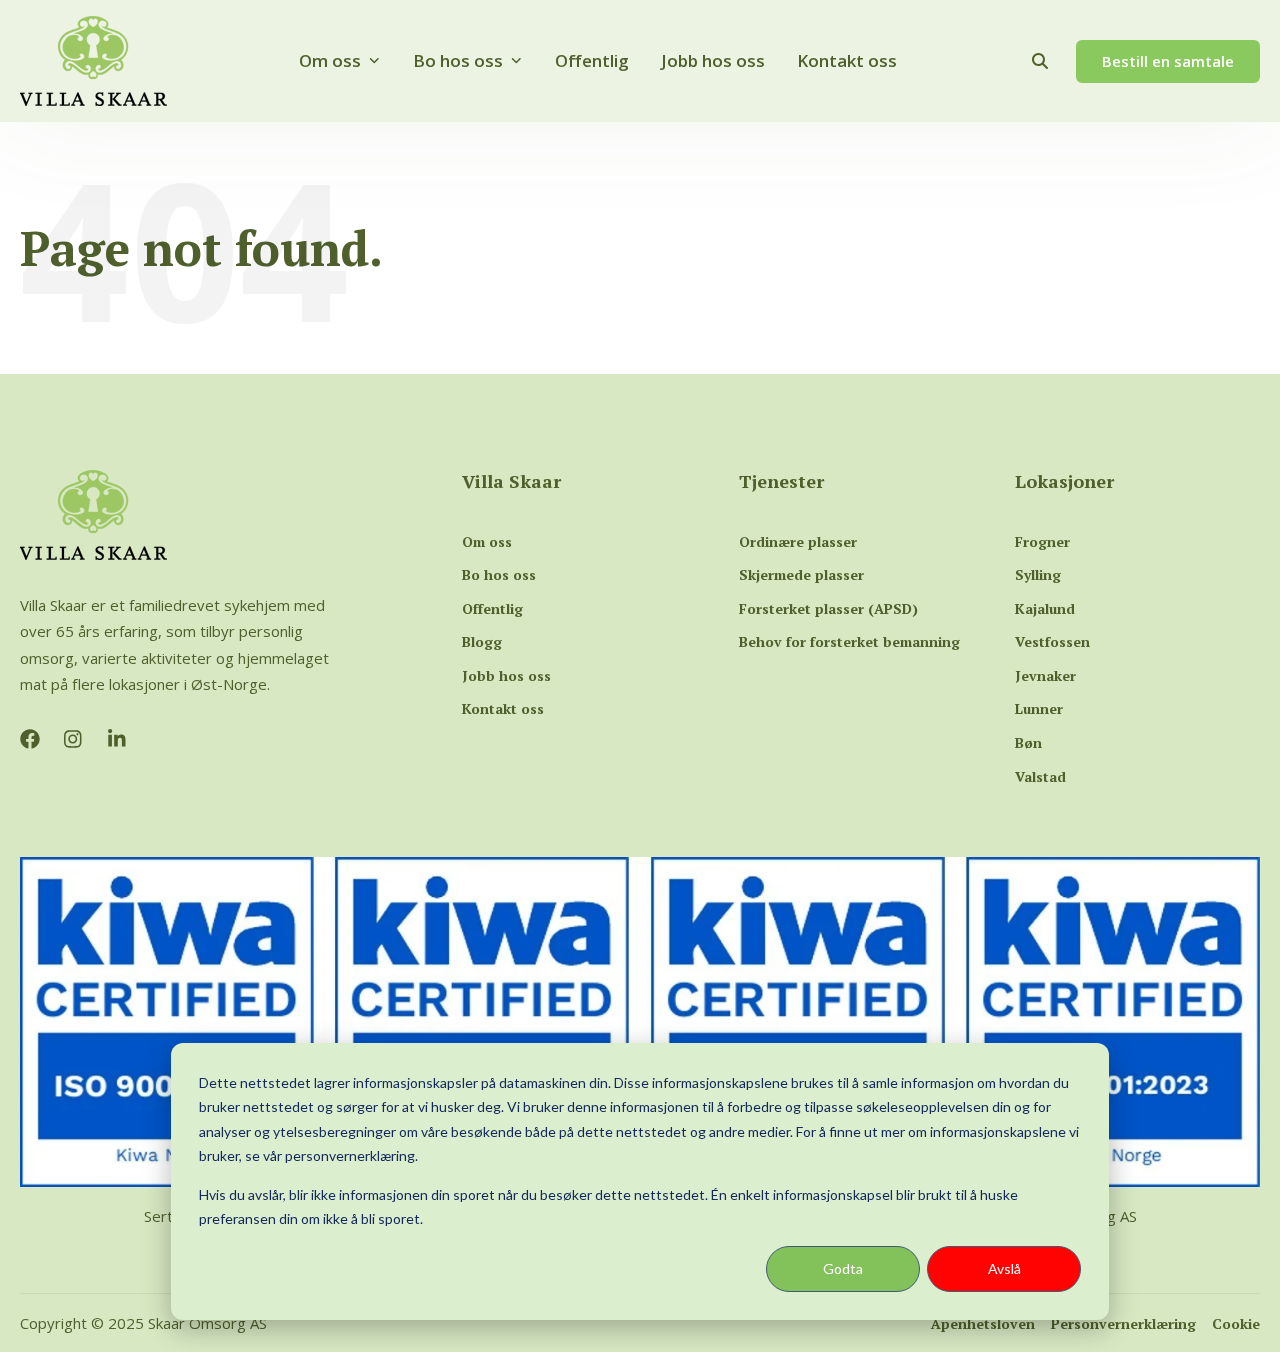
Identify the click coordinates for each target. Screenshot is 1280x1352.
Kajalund (1045, 608)
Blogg (482, 641)
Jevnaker (1045, 675)
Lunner (1039, 708)
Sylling (1038, 574)
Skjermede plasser (801, 574)
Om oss (330, 60)
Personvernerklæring (1123, 1323)
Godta (843, 1268)
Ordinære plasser (798, 541)
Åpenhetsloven (983, 1323)
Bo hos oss (458, 60)
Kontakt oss (847, 60)
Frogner (1042, 541)
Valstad (1040, 776)
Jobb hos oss (713, 60)
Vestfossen (1052, 641)
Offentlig (592, 60)
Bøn (1028, 742)
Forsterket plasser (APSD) (828, 608)
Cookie (1236, 1323)
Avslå (1004, 1268)
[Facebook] (30, 739)
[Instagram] (74, 739)
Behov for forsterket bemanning (849, 641)
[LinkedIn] (118, 739)
